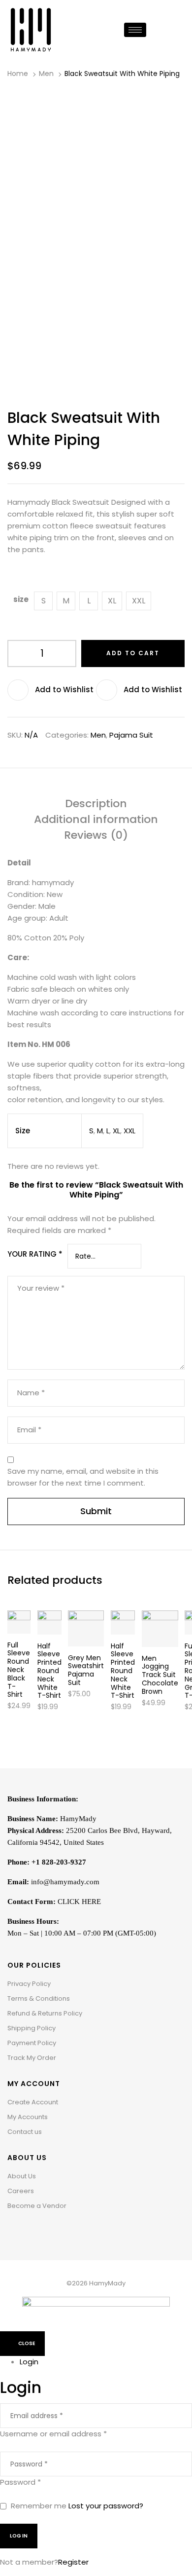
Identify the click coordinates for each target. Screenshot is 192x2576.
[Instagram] (30, 2231)
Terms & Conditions (39, 1998)
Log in (19, 2536)
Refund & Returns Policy (45, 2013)
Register (73, 2562)
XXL (129, 1131)
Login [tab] (29, 2362)
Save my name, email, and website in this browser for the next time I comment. (83, 1477)
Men (46, 74)
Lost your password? (106, 2506)
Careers (21, 2191)
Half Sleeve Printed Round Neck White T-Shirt (49, 1671)
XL (116, 1131)
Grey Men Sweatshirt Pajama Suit (86, 1670)
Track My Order (32, 2058)
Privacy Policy (29, 1984)
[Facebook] (15, 2231)
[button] (52, 690)
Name (31, 1393)
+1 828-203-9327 (59, 1862)
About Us (22, 2176)
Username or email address (53, 2434)
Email (29, 1430)
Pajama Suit (131, 735)
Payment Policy (32, 2043)
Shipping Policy (32, 2028)
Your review (41, 1288)
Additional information (96, 820)
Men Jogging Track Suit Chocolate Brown (160, 1675)
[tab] (96, 806)
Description (96, 804)
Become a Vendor (37, 2206)
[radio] (43, 601)
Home (18, 74)
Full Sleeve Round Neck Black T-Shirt (19, 1670)
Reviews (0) (96, 836)
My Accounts (28, 2117)
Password (20, 2482)
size (21, 599)
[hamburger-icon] (135, 30)
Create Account (33, 2102)
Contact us (25, 2132)
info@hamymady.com (65, 1882)
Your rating (35, 1254)
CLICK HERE (79, 1902)
